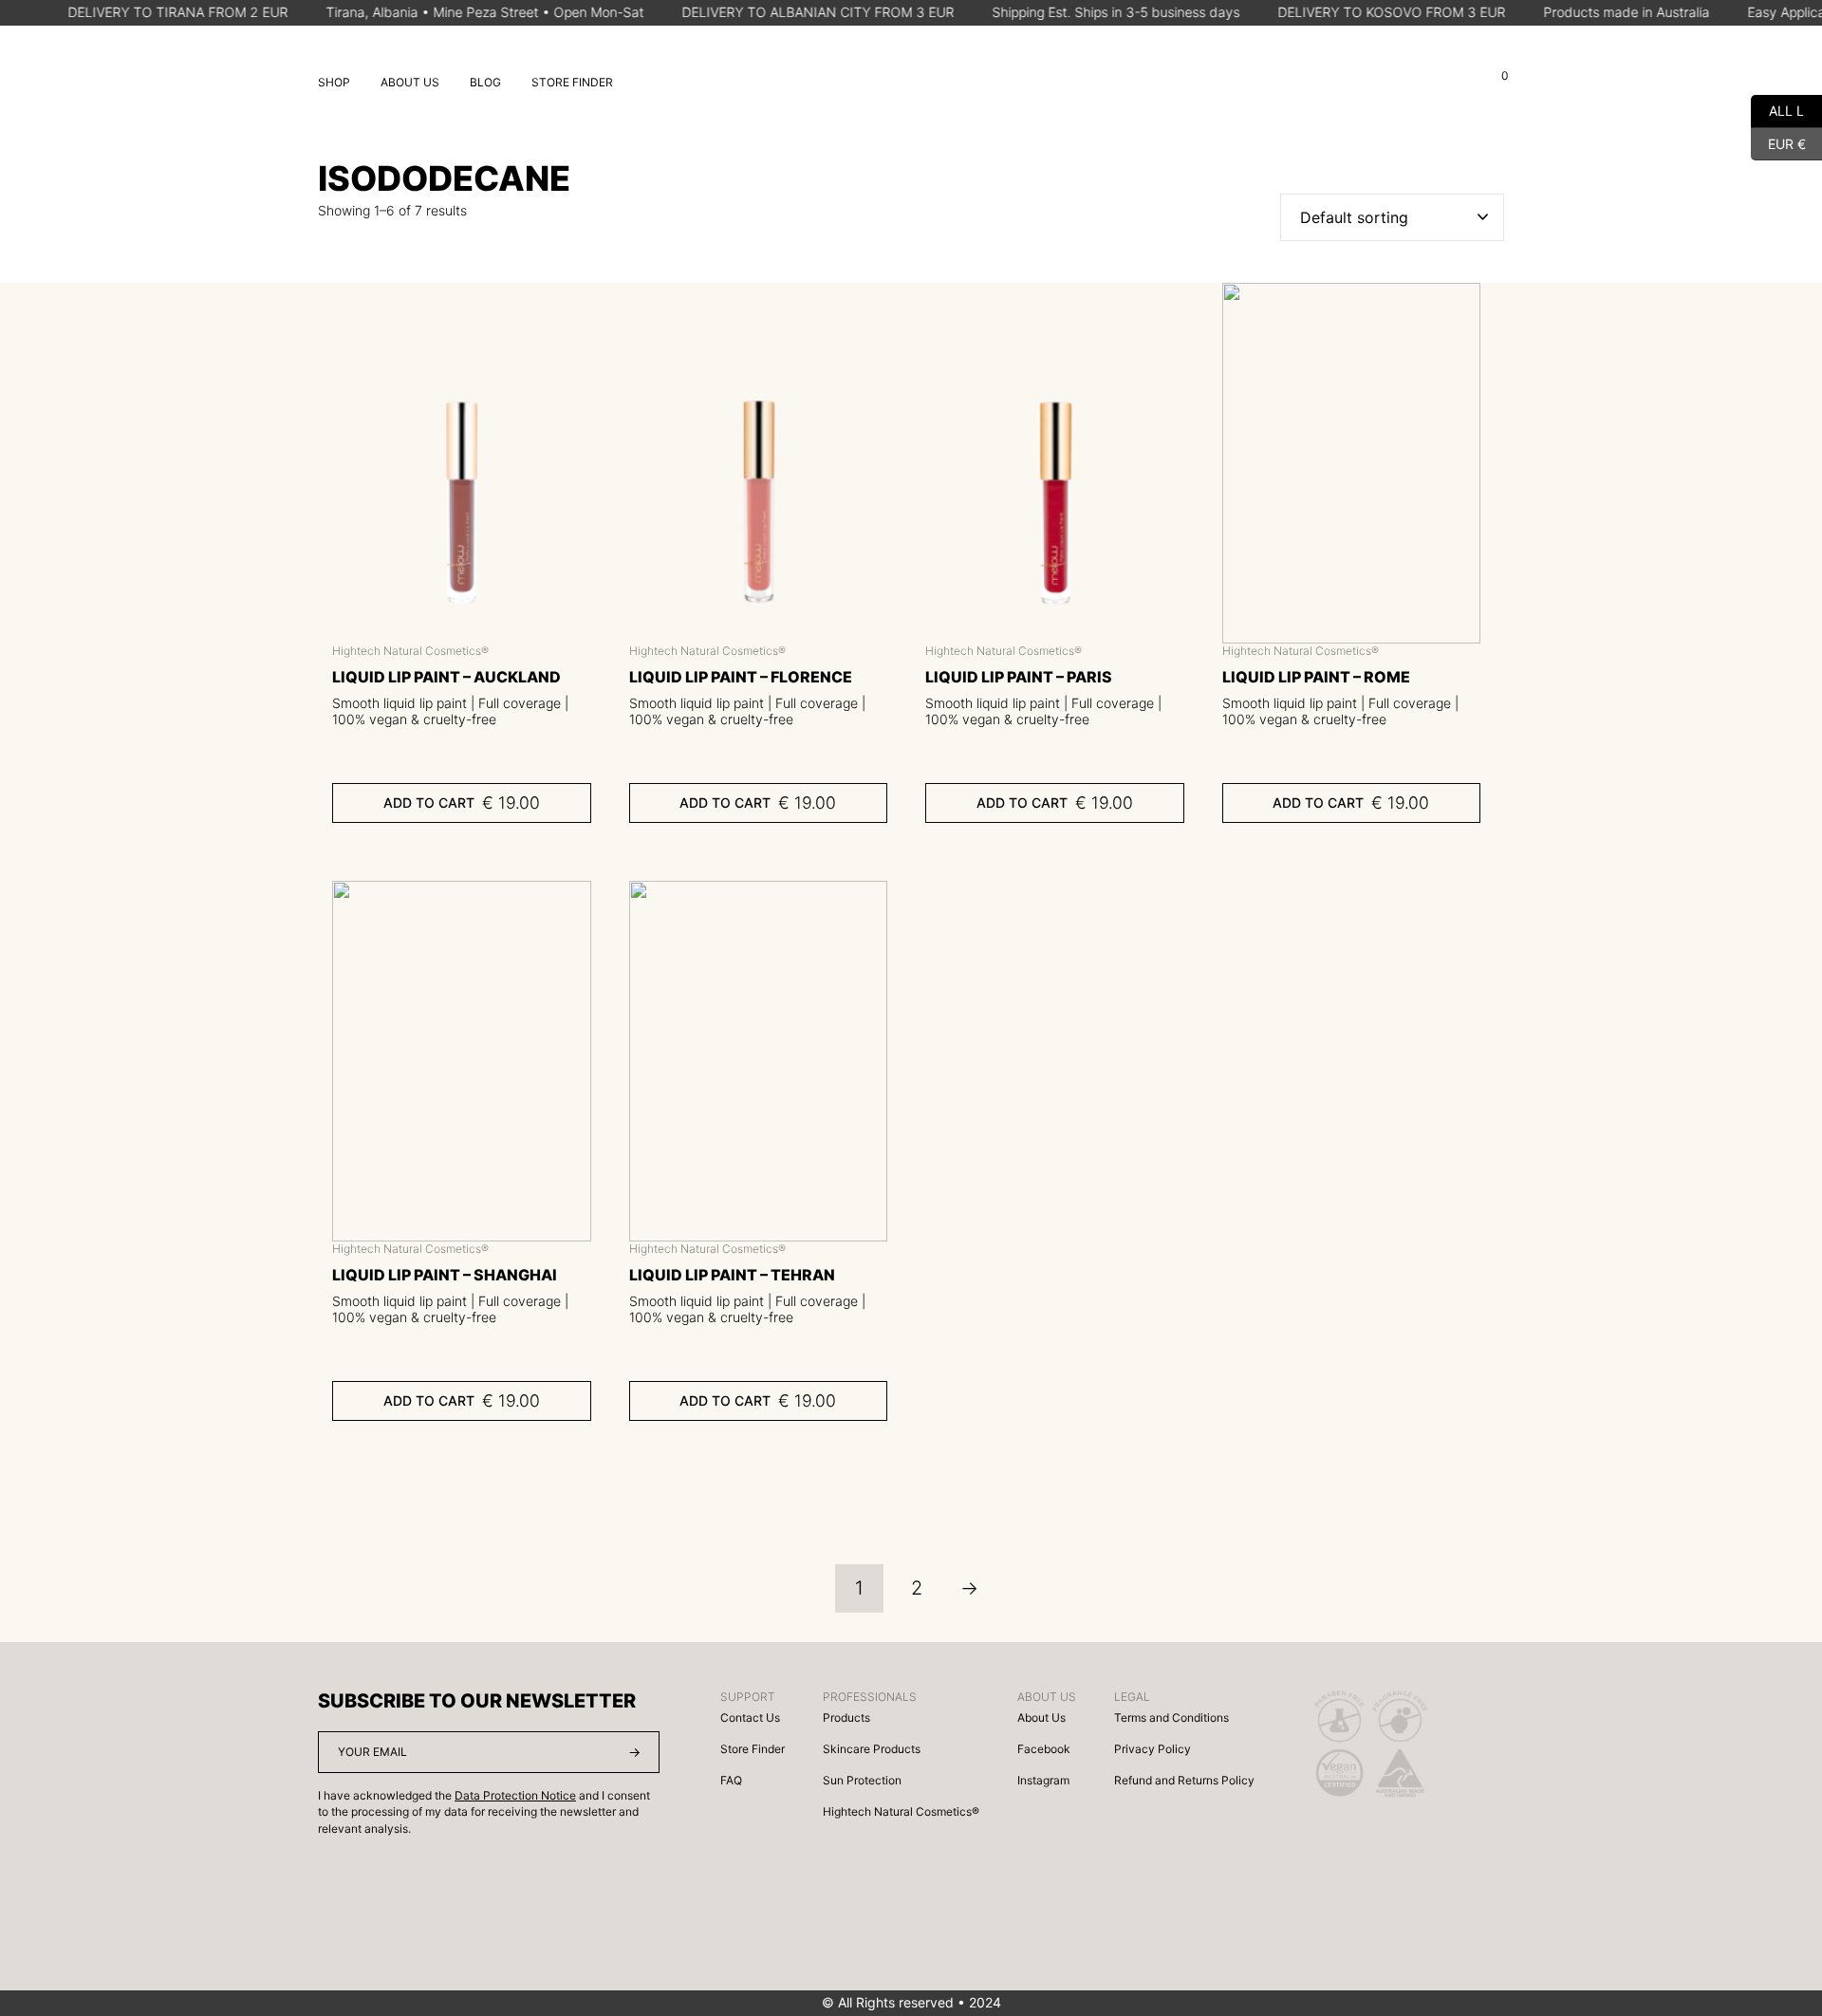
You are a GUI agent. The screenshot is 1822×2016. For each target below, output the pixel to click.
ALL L (1777, 109)
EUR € (1778, 141)
